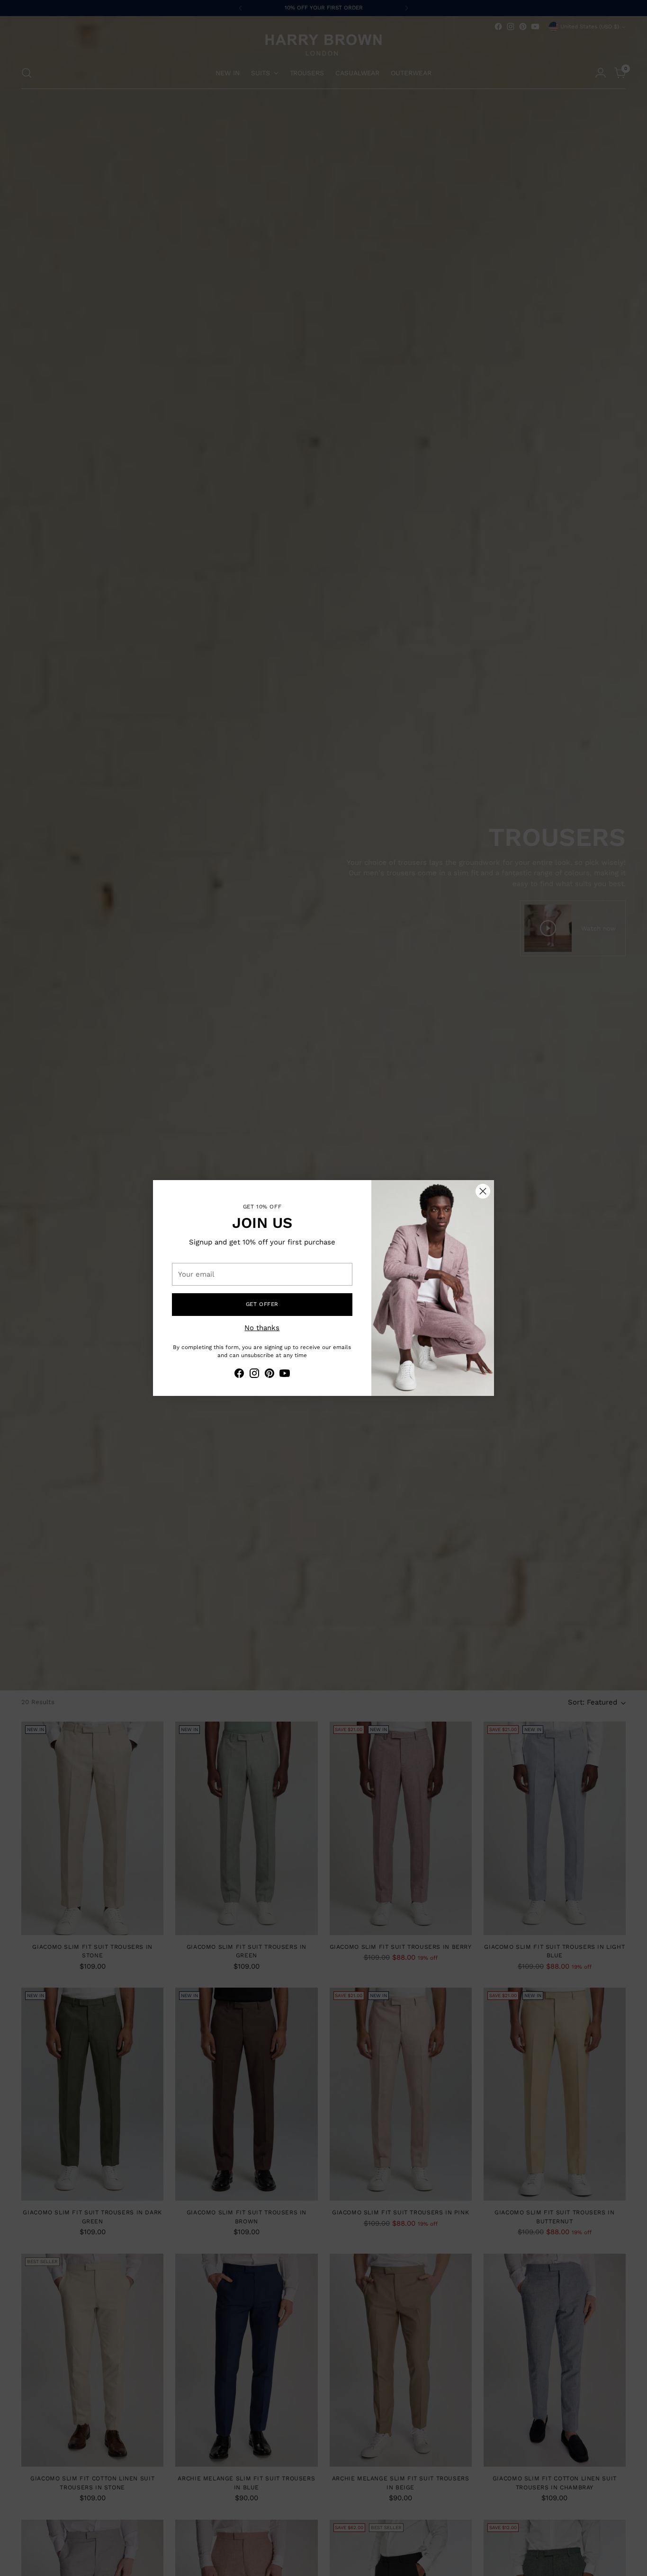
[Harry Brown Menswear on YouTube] (285, 1375)
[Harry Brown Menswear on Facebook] (239, 1375)
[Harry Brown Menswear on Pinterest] (270, 1375)
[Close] (483, 1191)
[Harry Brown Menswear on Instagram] (254, 1375)
